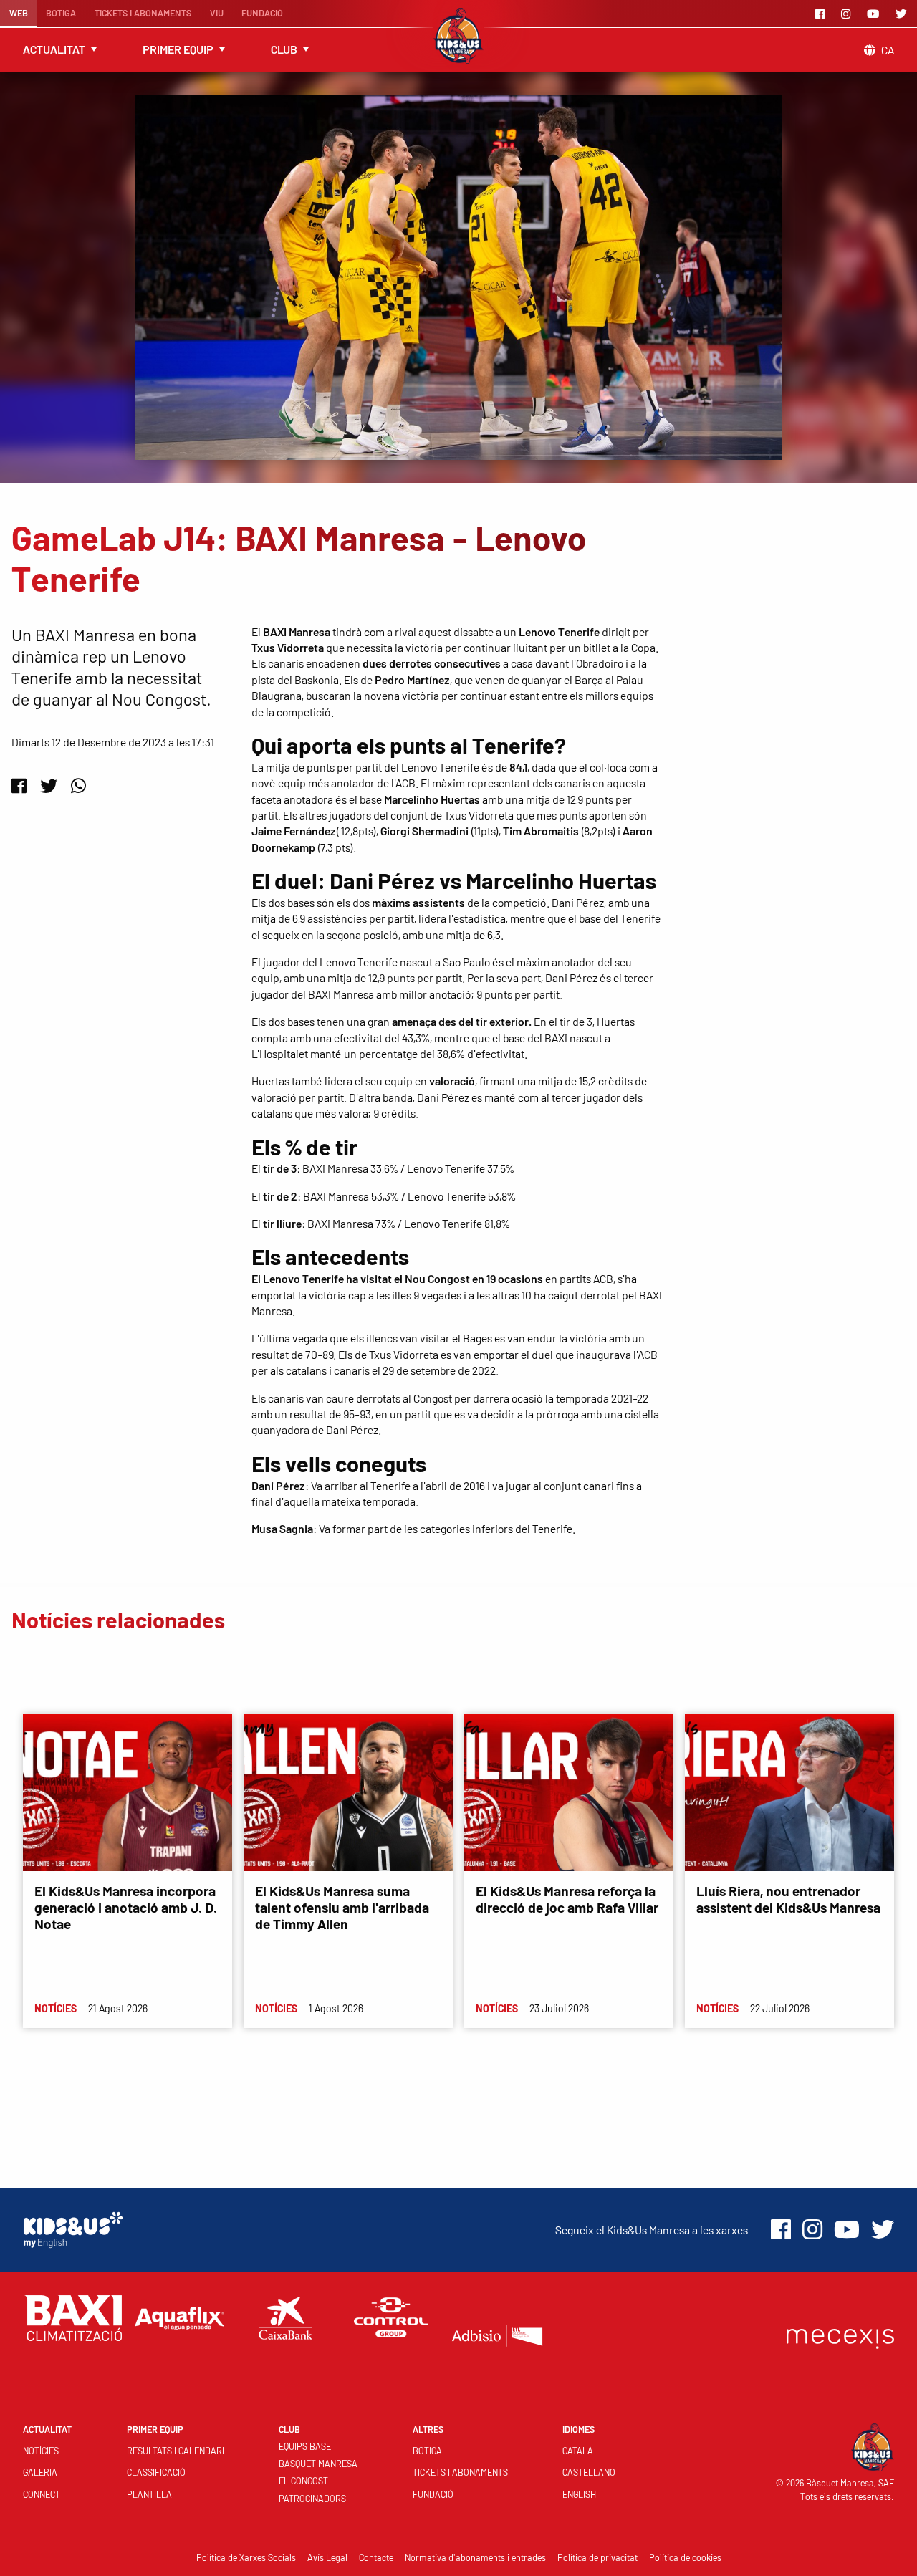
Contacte (376, 2557)
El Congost (303, 2481)
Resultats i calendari (176, 2451)
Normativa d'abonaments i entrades (475, 2557)
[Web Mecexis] (840, 2336)
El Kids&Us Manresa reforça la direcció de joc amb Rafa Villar (567, 1899)
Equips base (305, 2446)
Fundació (262, 13)
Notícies (41, 2451)
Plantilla (149, 2494)
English (579, 2494)
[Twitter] (903, 14)
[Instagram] (848, 14)
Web (19, 13)
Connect (42, 2494)
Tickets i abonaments (143, 13)
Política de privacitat (597, 2557)
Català (578, 2451)
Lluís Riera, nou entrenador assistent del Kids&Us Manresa (788, 1899)
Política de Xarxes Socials (246, 2557)
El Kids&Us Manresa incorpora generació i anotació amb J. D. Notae (126, 1907)
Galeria (40, 2472)
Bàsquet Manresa (318, 2464)
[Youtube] (875, 14)
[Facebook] (822, 14)
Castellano (589, 2472)
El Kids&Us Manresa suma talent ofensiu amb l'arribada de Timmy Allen (342, 1907)
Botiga (61, 13)
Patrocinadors (312, 2499)
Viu (217, 13)
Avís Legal (327, 2557)
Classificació (156, 2472)
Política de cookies (685, 2557)
